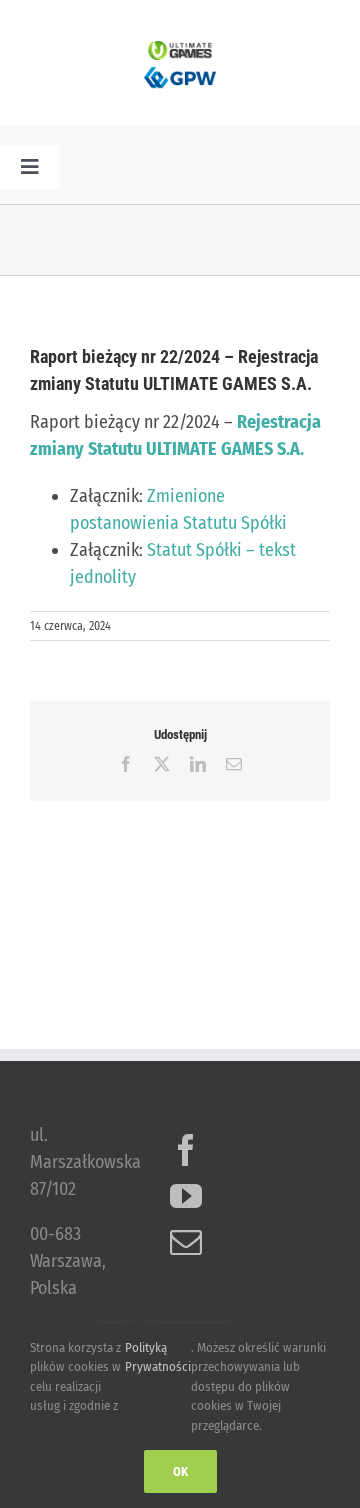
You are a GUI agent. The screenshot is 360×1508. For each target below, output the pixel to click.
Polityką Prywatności (158, 1357)
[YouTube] (186, 1196)
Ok (180, 1471)
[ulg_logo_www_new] (180, 50)
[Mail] (186, 1242)
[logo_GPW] (180, 69)
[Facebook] (186, 1150)
